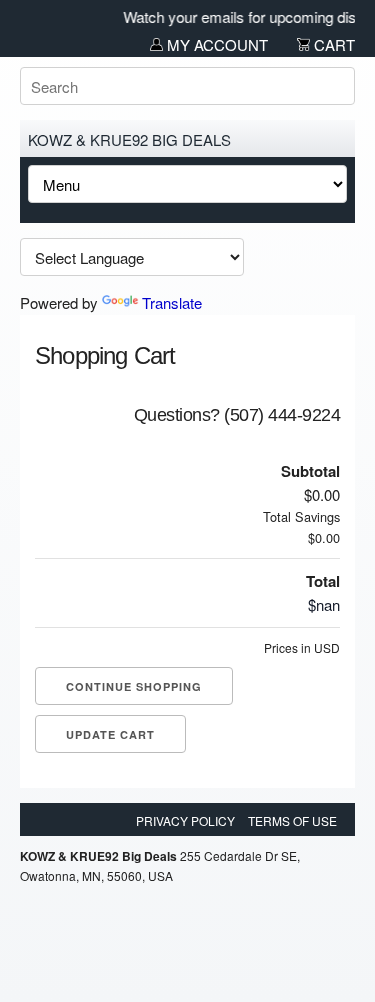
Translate (172, 302)
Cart (332, 44)
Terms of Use (292, 820)
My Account (215, 44)
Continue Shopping (134, 686)
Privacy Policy (185, 820)
